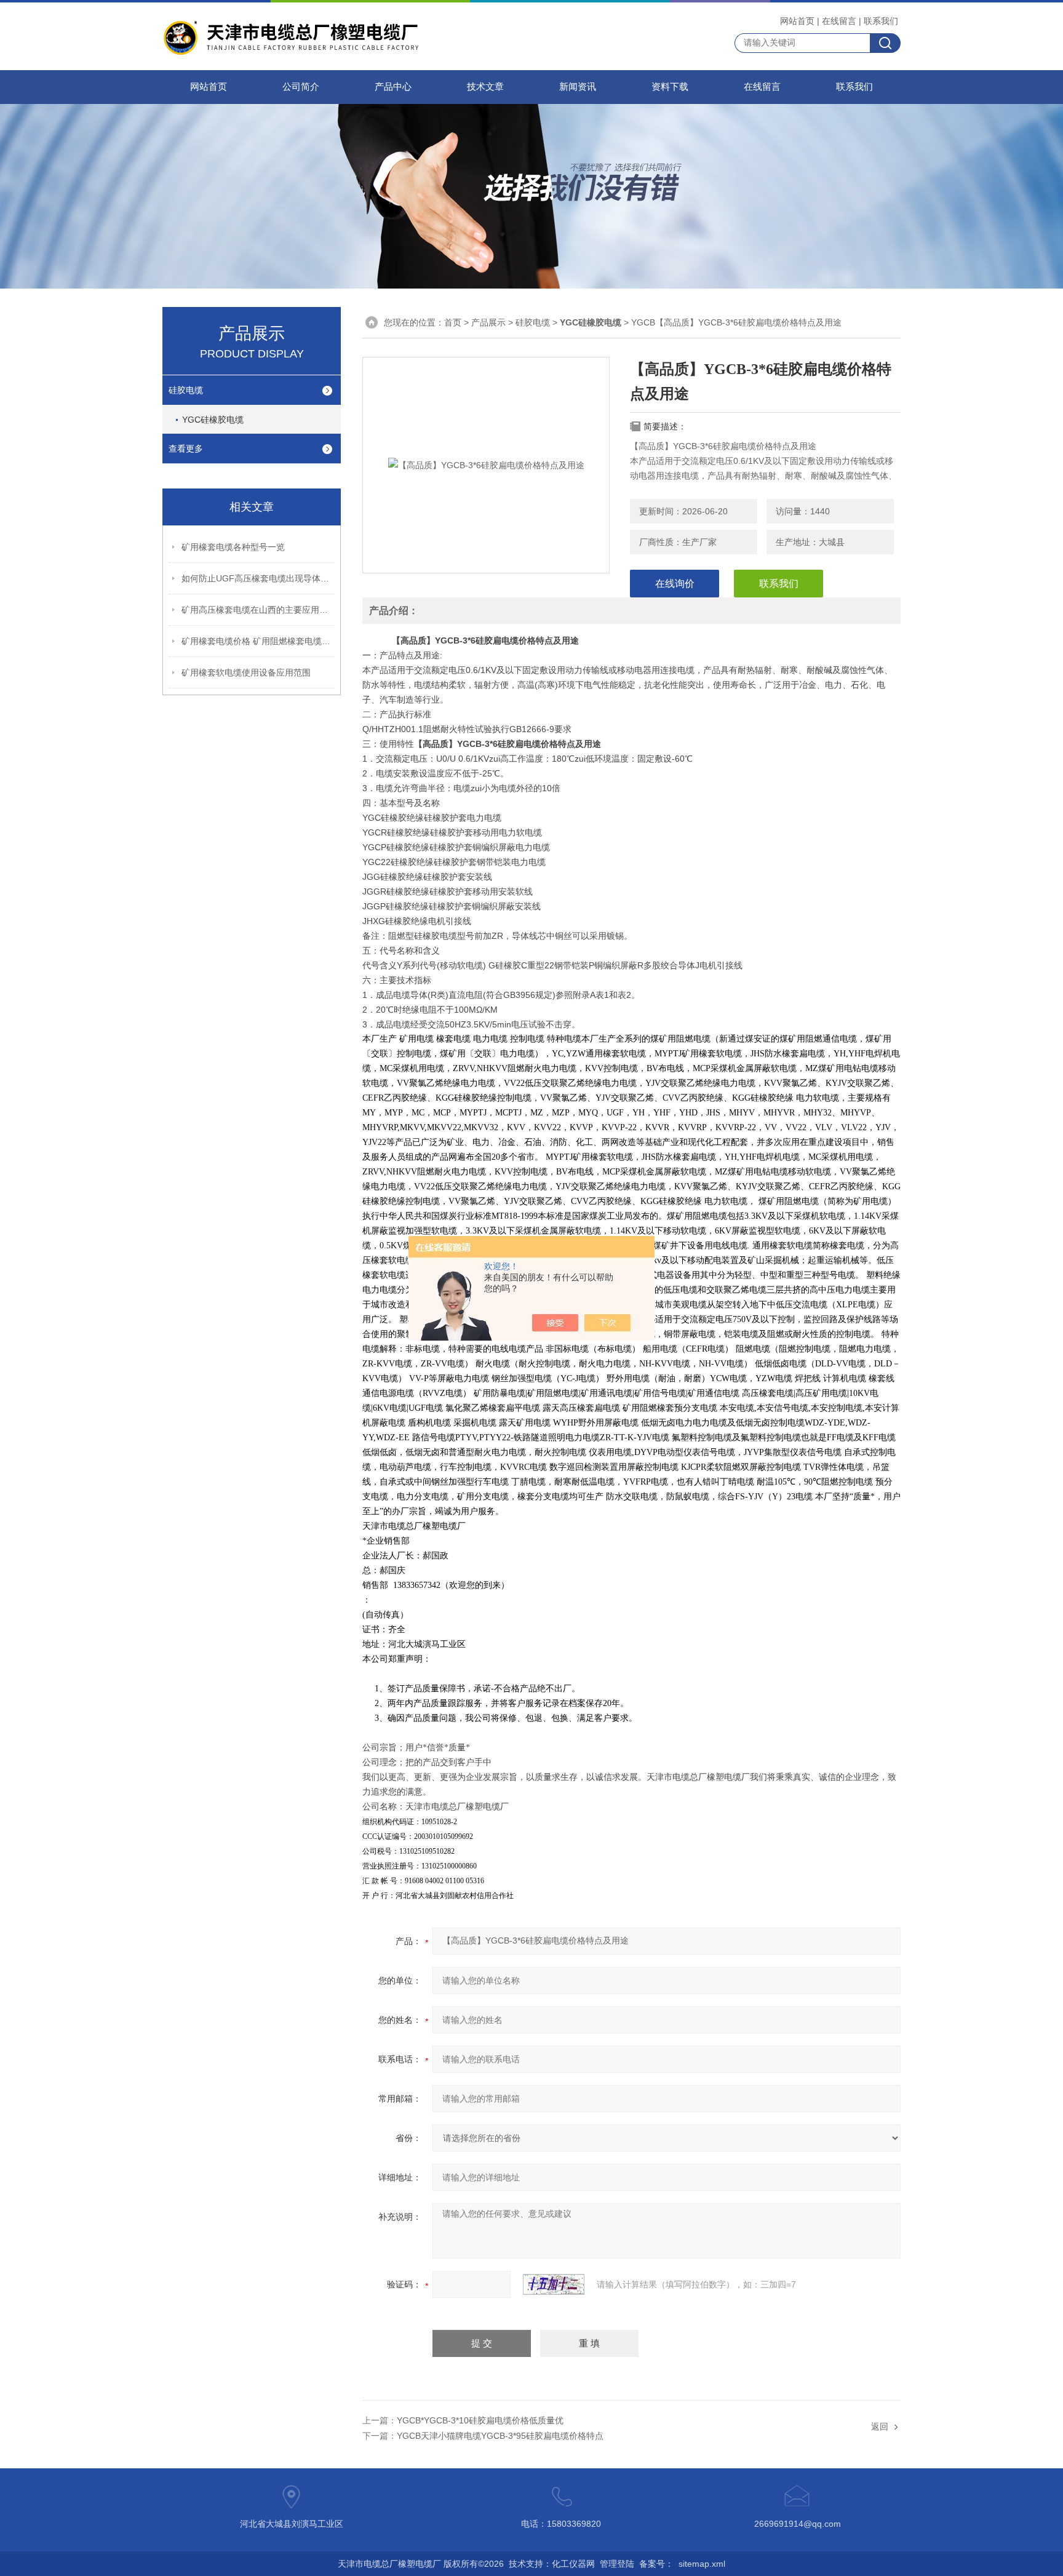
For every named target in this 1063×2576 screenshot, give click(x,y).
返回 (880, 2426)
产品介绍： (394, 611)
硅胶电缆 (186, 390)
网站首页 (797, 21)
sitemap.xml (702, 2564)
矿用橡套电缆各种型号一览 (233, 547)
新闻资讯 (578, 87)
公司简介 (301, 87)
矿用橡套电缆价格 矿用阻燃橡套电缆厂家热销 (258, 641)
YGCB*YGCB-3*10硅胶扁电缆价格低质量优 (480, 2420)
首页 (453, 322)
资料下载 (670, 87)
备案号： (656, 2564)
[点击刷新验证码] (554, 2284)
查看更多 (186, 449)
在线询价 (675, 584)
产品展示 (488, 322)
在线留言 (839, 21)
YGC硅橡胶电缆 (213, 420)
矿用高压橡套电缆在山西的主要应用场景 (258, 610)
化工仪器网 (573, 2564)
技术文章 (485, 87)
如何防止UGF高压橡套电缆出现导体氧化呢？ (258, 578)
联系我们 (881, 21)
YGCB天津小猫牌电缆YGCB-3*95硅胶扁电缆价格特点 (500, 2436)
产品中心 (393, 87)
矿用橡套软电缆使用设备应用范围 (246, 672)
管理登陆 (617, 2564)
